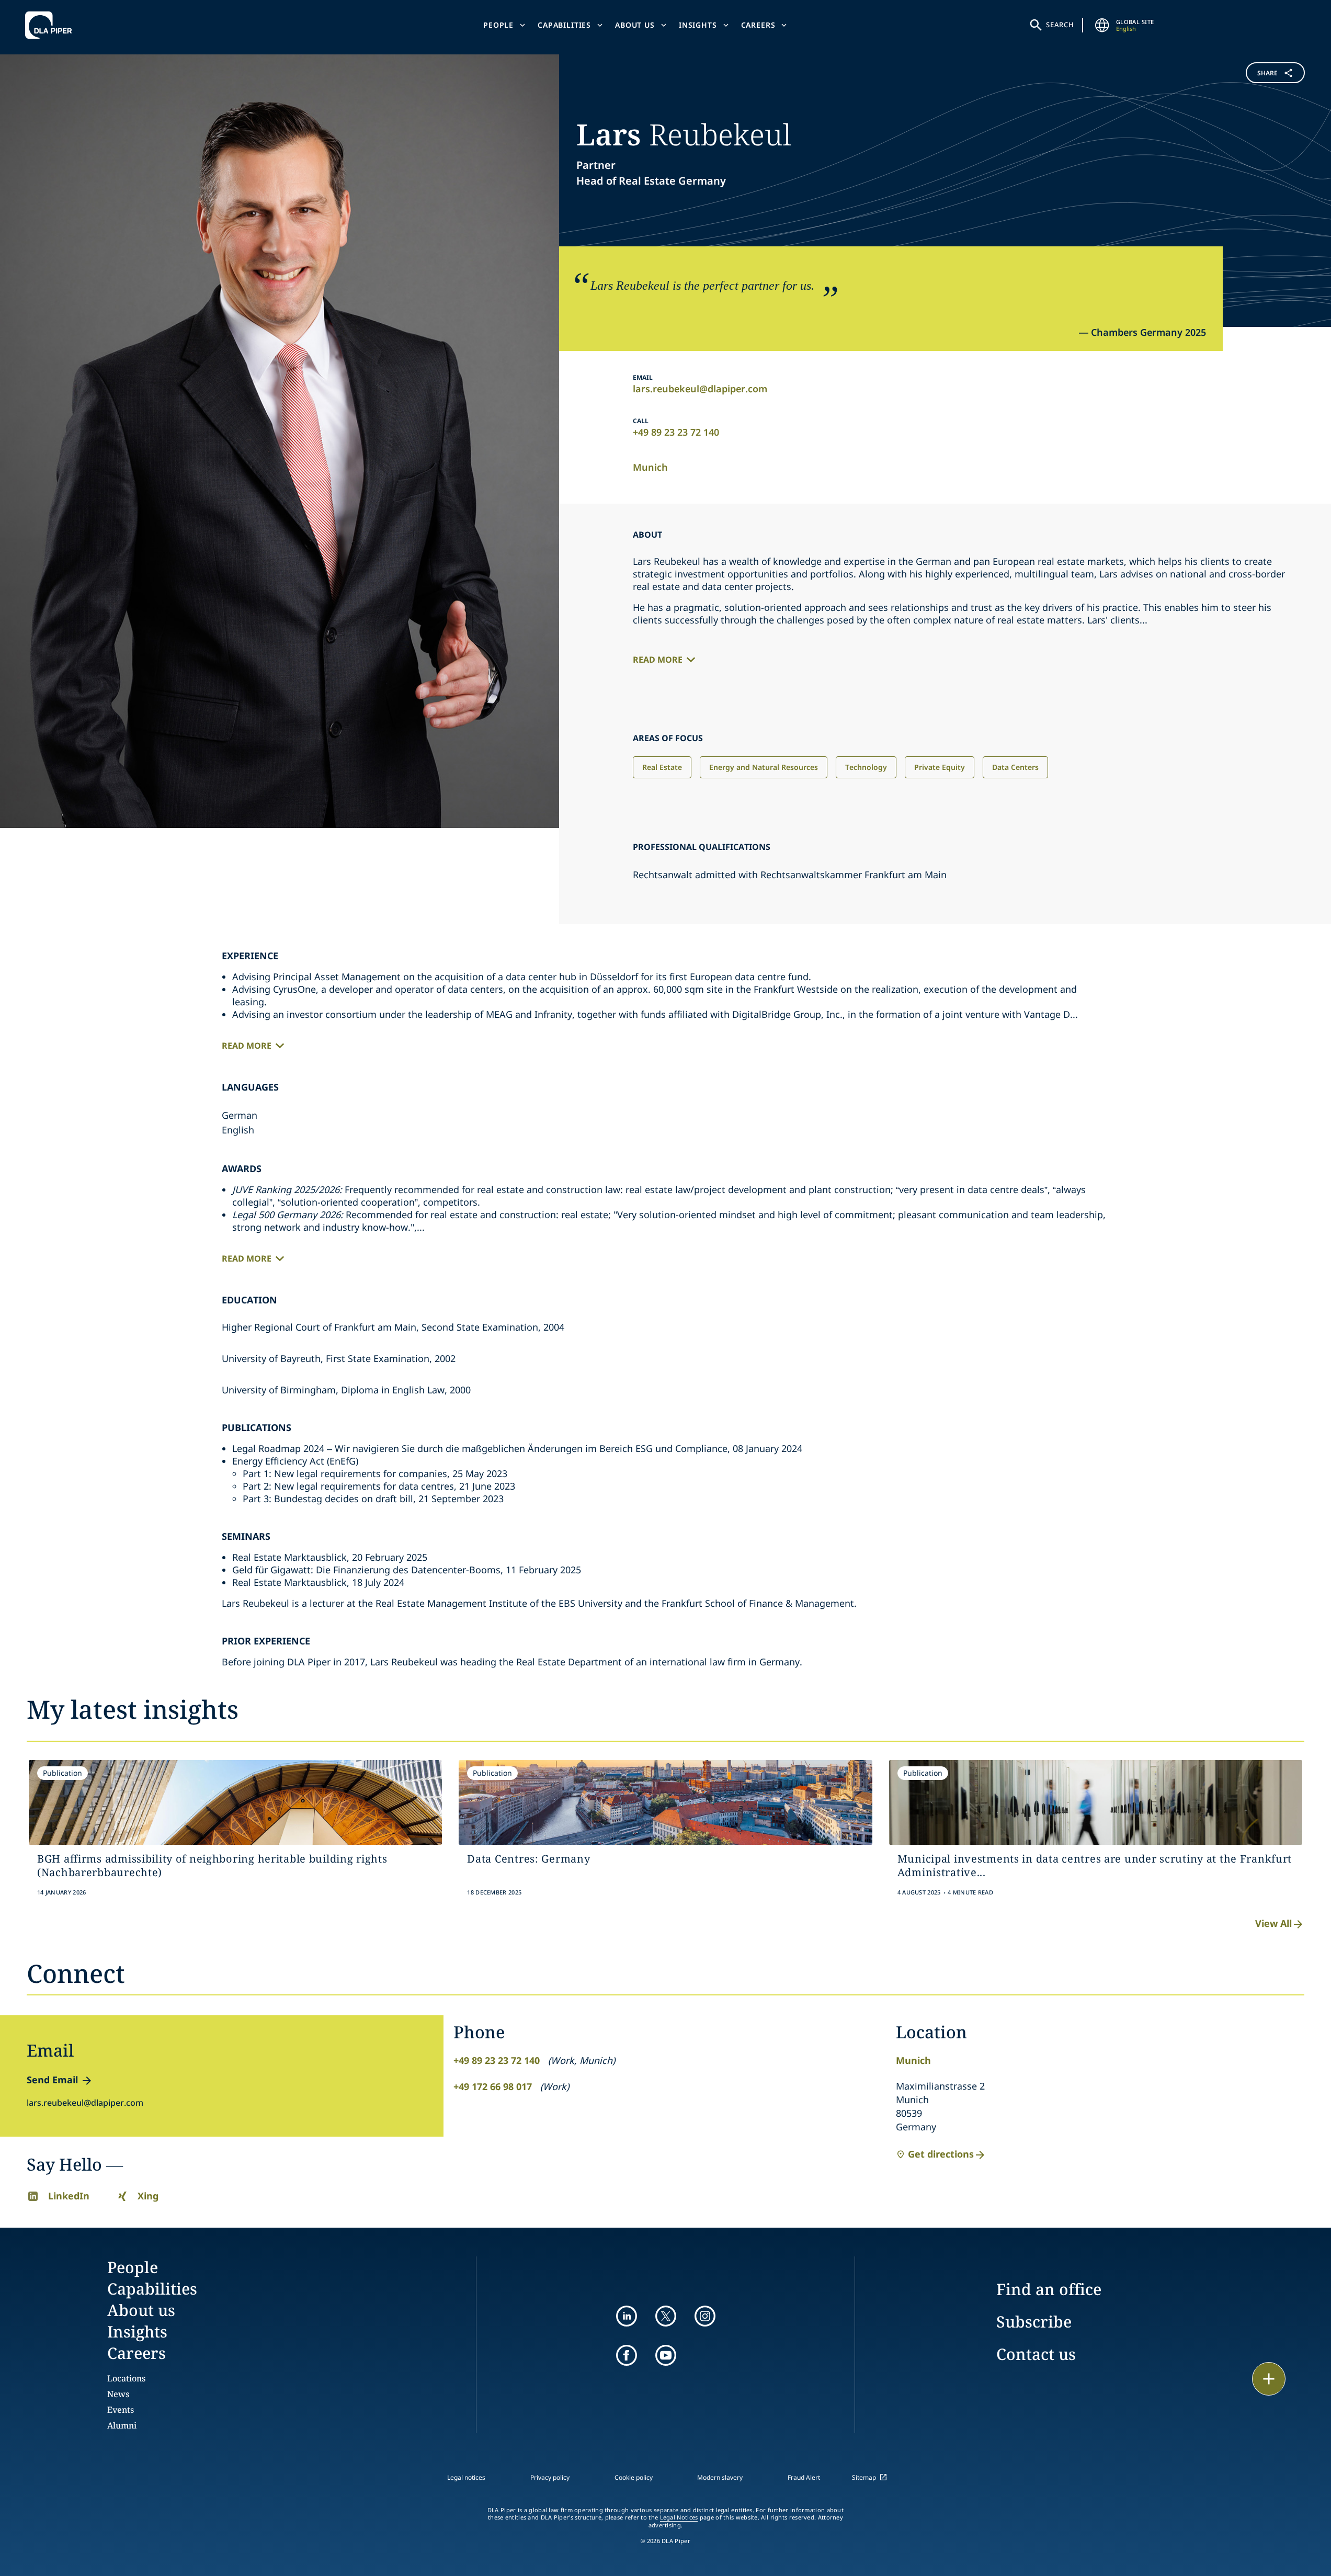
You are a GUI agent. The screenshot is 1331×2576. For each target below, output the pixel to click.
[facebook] (627, 2355)
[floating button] (1269, 2379)
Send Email (52, 2080)
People (498, 25)
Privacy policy (550, 2477)
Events (121, 2410)
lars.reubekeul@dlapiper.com (700, 389)
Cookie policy (634, 2477)
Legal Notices (679, 2517)
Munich (650, 467)
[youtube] (666, 2355)
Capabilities (564, 25)
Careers (758, 25)
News (118, 2394)
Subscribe (1034, 2322)
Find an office (1049, 2289)
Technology (866, 767)
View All (1273, 1923)
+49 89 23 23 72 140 (676, 432)
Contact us (1036, 2354)
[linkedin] (627, 2316)
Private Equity (940, 767)
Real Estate (662, 767)
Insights (698, 25)
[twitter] (666, 2316)
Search (1060, 25)
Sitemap (864, 2477)
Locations (126, 2378)
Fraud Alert (804, 2477)
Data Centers (1015, 767)
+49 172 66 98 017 (493, 2086)
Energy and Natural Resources (764, 767)
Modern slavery (720, 2477)
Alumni (122, 2425)
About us (635, 25)
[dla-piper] (51, 25)
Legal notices (466, 2477)
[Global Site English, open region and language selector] (1102, 25)
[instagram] (705, 2316)
